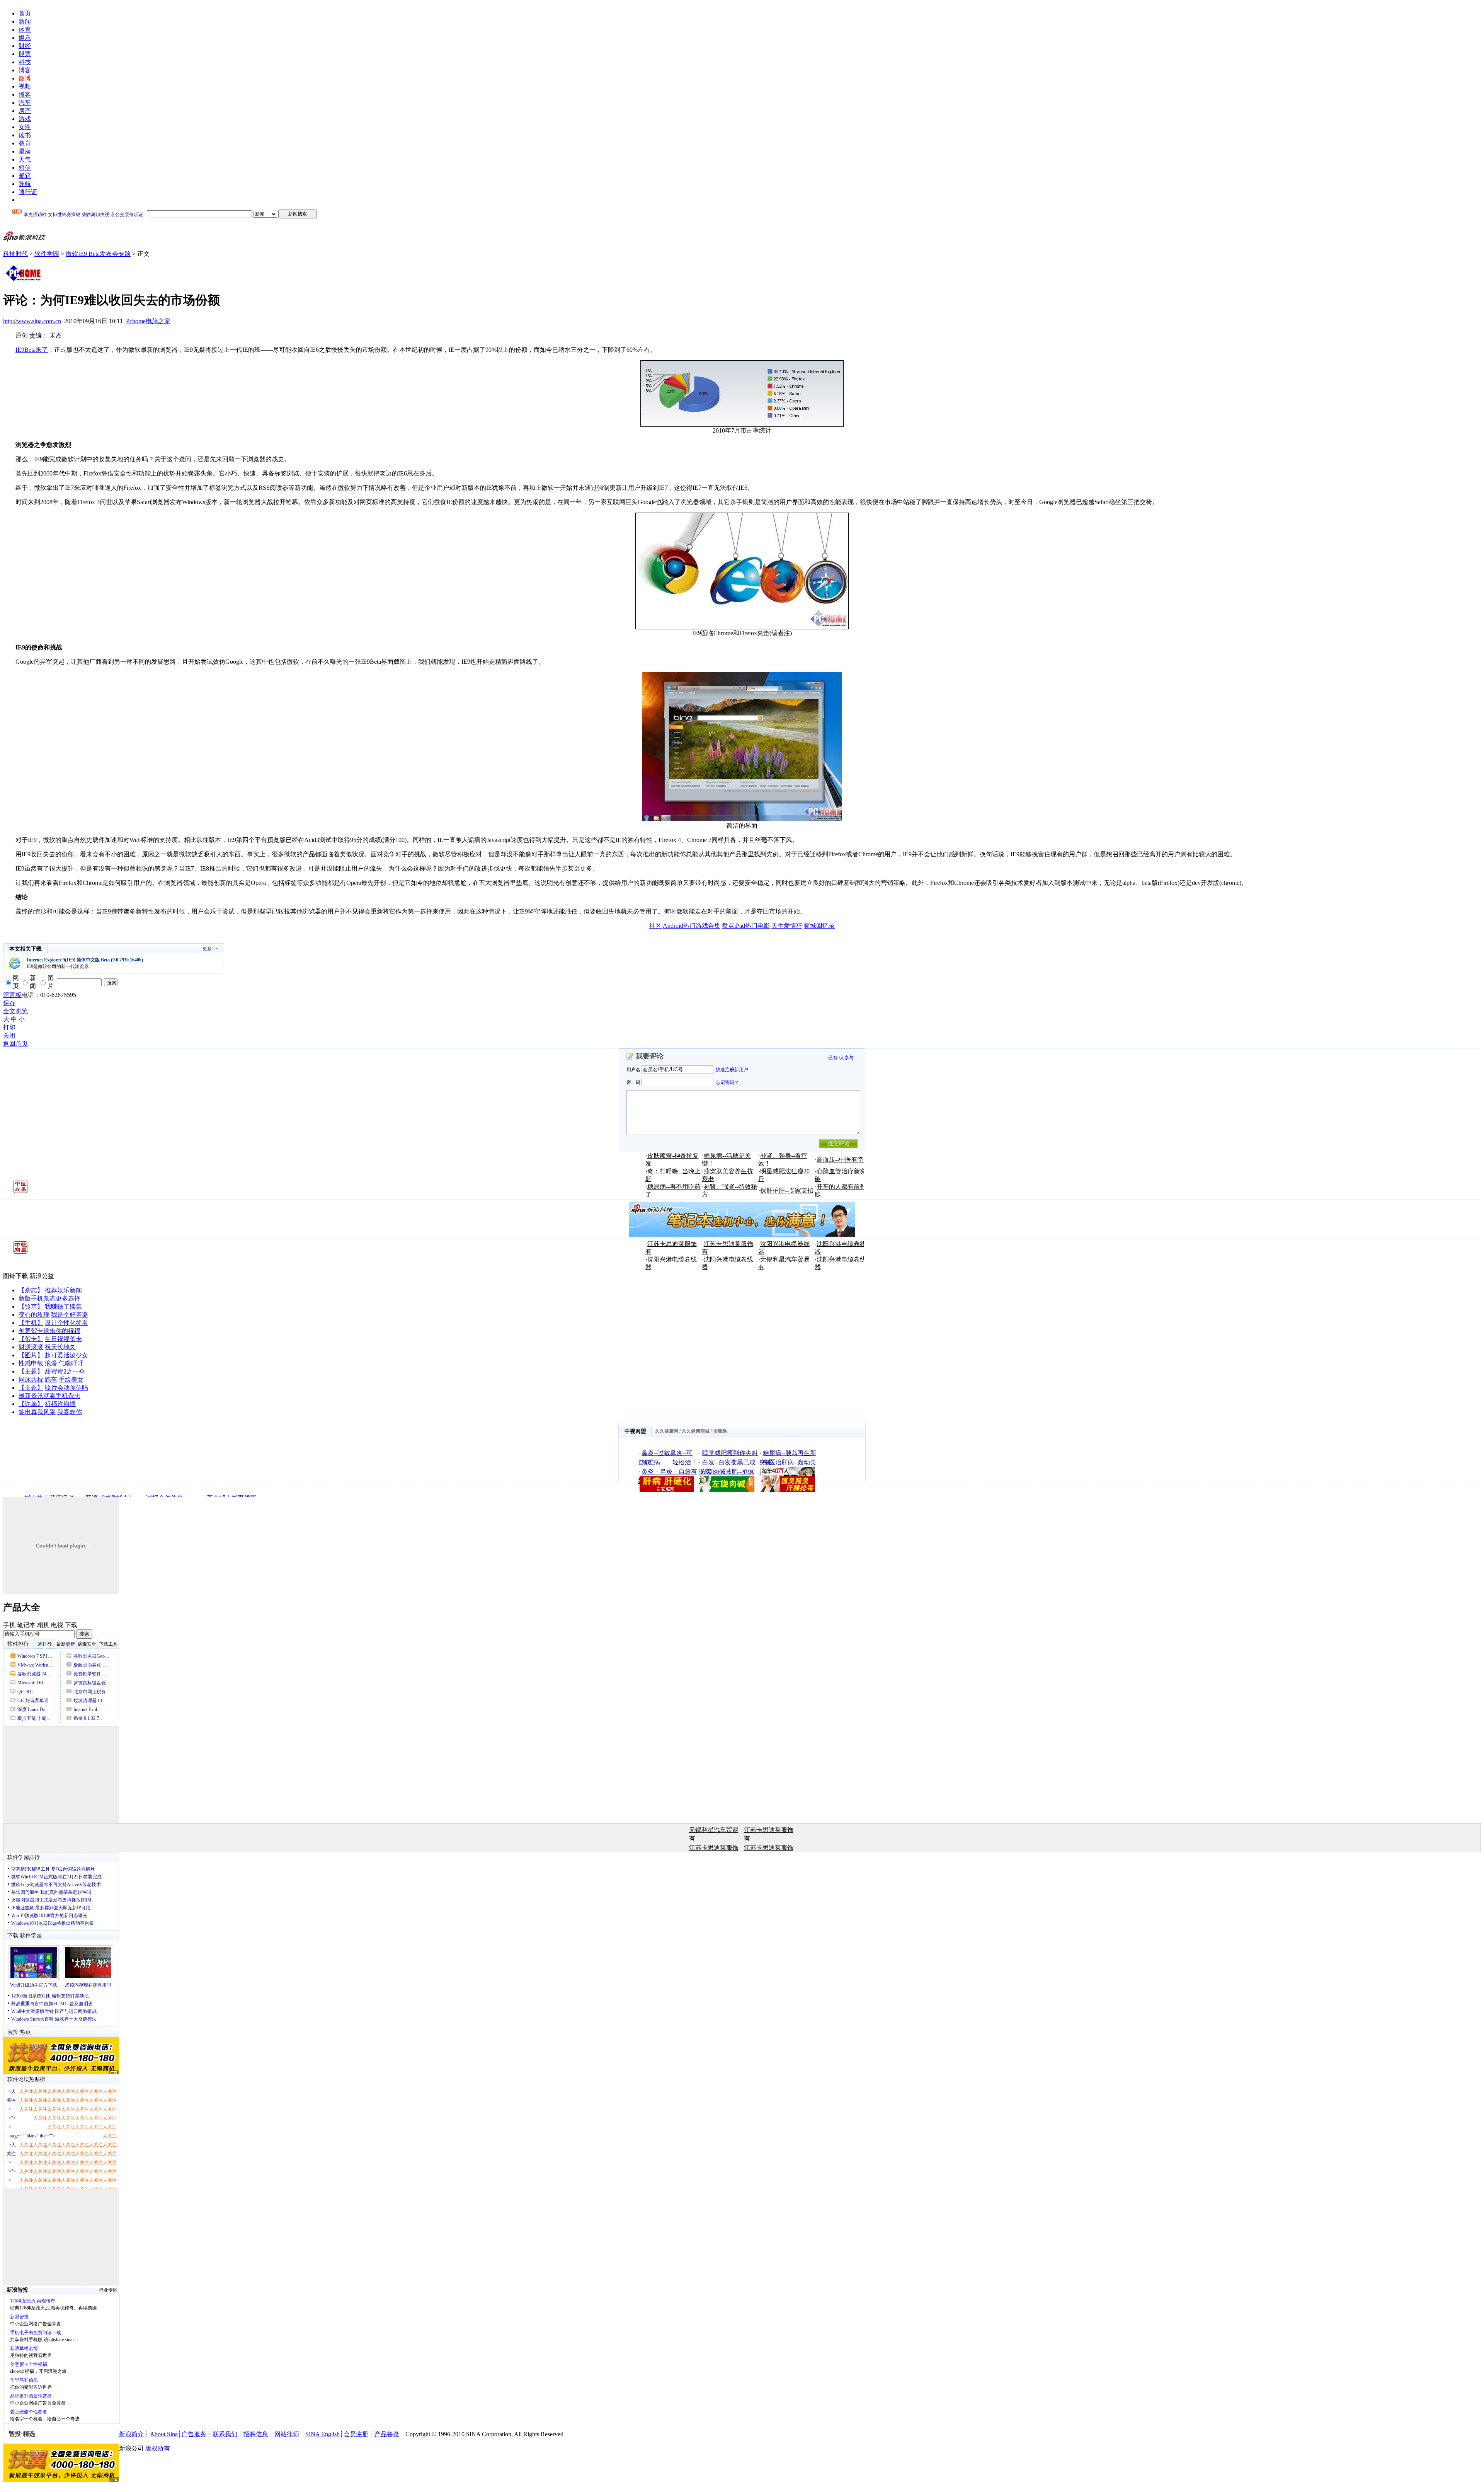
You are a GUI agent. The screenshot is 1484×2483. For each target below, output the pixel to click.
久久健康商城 (696, 1431)
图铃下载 (15, 1276)
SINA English (322, 2434)
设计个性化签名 (66, 1323)
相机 (43, 1625)
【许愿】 (31, 1404)
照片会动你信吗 (66, 1388)
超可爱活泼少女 (66, 1355)
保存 (9, 1003)
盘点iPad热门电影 (746, 926)
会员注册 (356, 2434)
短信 (25, 168)
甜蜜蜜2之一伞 (65, 1371)
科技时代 (15, 254)
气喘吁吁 (71, 1363)
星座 (25, 151)
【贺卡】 (31, 1339)
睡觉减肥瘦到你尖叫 (730, 1453)
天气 (25, 159)
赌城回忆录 (819, 926)
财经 (25, 46)
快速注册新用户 (732, 1070)
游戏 (25, 119)
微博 (25, 78)
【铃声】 (31, 1306)
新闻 (25, 21)
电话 (28, 995)
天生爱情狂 (787, 926)
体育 (25, 30)
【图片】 (31, 1355)
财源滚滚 (31, 1347)
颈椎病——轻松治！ (669, 1462)
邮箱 (25, 176)
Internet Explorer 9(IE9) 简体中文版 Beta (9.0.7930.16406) (85, 960)
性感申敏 (31, 1363)
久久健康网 (667, 1431)
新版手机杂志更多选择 (49, 1298)
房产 (25, 111)
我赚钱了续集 (63, 1306)
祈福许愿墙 (60, 1404)
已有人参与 (841, 1058)
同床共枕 (31, 1380)
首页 (25, 13)
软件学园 (47, 254)
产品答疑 (387, 2434)
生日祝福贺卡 (63, 1339)
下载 (71, 1625)
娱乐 (25, 38)
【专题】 (31, 1388)
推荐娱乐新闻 (63, 1290)
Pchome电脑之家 (148, 321)
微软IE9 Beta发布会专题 (98, 254)
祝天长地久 (60, 1347)
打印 (9, 1027)
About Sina (164, 2434)
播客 (25, 95)
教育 (25, 143)
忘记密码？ (727, 1082)
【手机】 (31, 1323)
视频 (25, 86)
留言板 (12, 995)
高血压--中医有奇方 (843, 1160)
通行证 (28, 192)
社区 (655, 926)
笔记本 (26, 1625)
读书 (25, 135)
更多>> (210, 949)
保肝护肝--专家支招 (787, 1190)
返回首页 (15, 1044)
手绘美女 (71, 1380)
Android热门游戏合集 (692, 926)
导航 (25, 184)
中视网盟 (635, 1431)
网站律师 (287, 2434)
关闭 (9, 1035)
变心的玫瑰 (34, 1315)
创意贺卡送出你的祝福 (49, 1331)
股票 (25, 54)
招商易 (720, 1431)
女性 (25, 127)
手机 (9, 1625)
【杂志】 (31, 1290)
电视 (57, 1625)
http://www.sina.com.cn (32, 321)
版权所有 (158, 2448)
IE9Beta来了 (32, 350)
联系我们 (225, 2434)
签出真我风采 (37, 1412)
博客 (25, 70)
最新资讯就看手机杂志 (49, 1396)
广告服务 (194, 2434)
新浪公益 (42, 1276)
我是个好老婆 (70, 1315)
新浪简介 (131, 2434)
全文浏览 (15, 1011)
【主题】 (31, 1371)
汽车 (25, 103)
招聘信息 (256, 2434)
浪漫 (51, 1363)
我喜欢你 (70, 1412)
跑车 (51, 1380)
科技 (25, 62)
